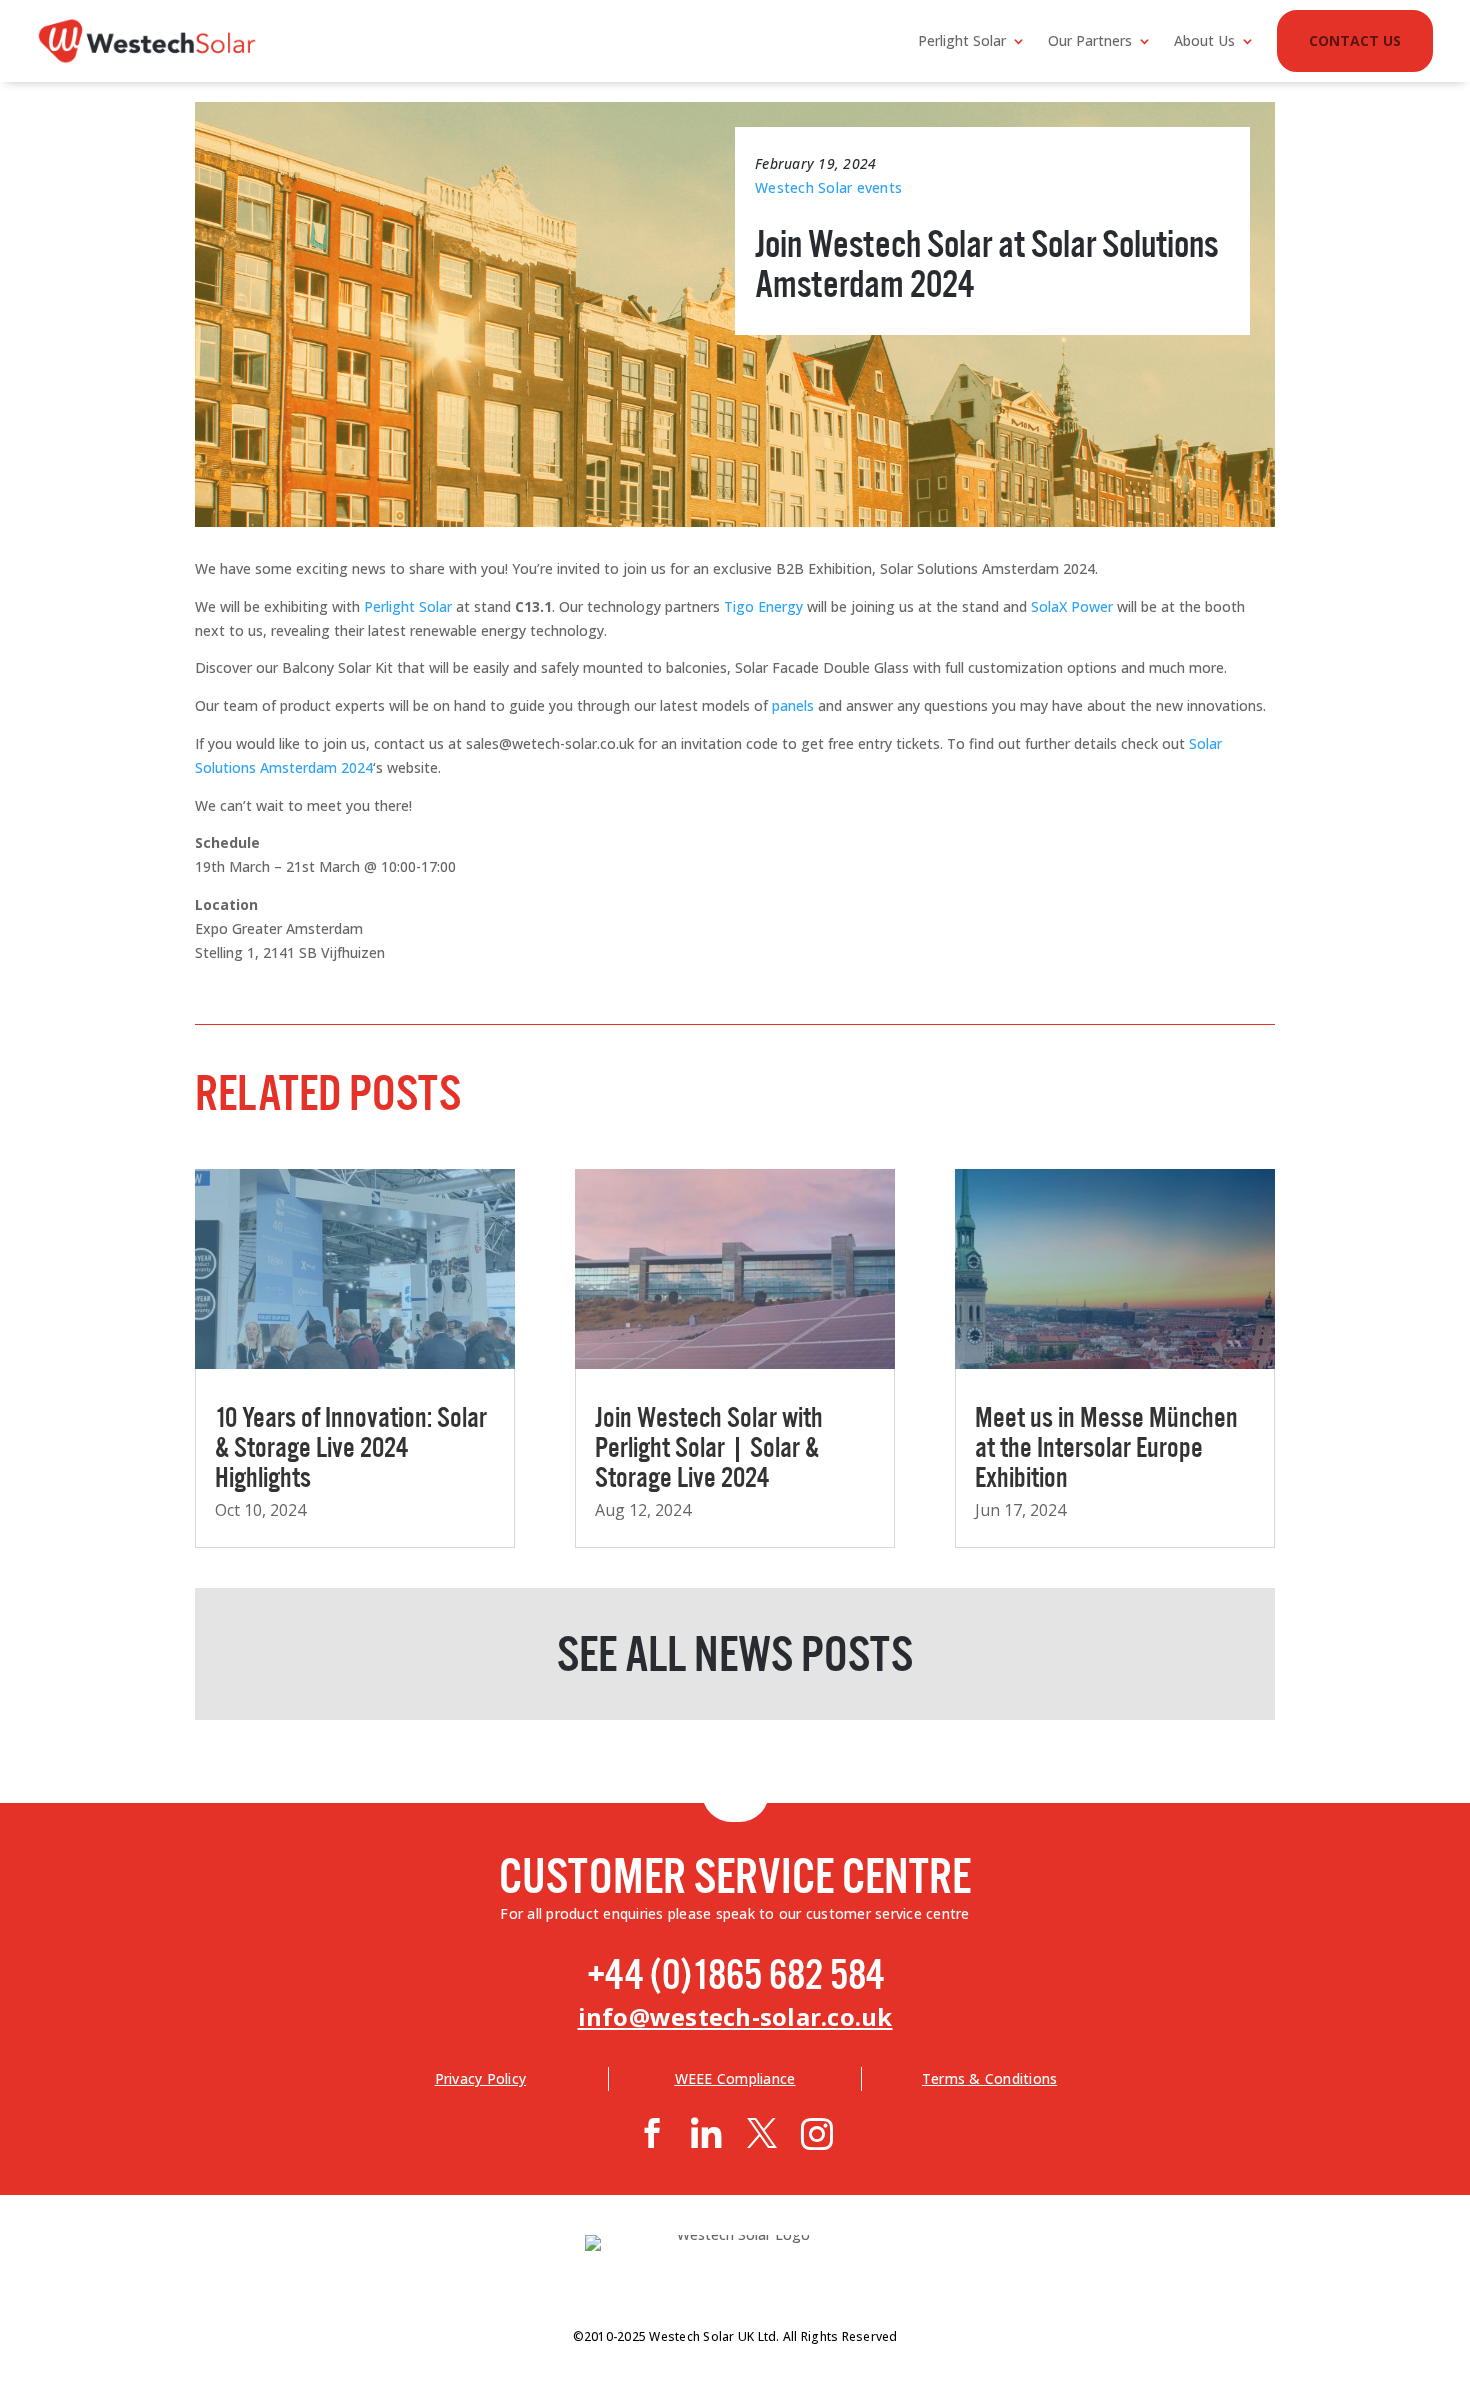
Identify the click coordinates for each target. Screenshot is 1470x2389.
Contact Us (1355, 40)
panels (793, 705)
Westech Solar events (828, 187)
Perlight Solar (962, 40)
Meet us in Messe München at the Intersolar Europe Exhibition (1106, 1444)
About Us (1204, 40)
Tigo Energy (763, 606)
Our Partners (1090, 40)
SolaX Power (1072, 606)
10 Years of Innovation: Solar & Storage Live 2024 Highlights (351, 1444)
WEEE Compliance (735, 2078)
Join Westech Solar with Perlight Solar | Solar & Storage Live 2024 (709, 1444)
